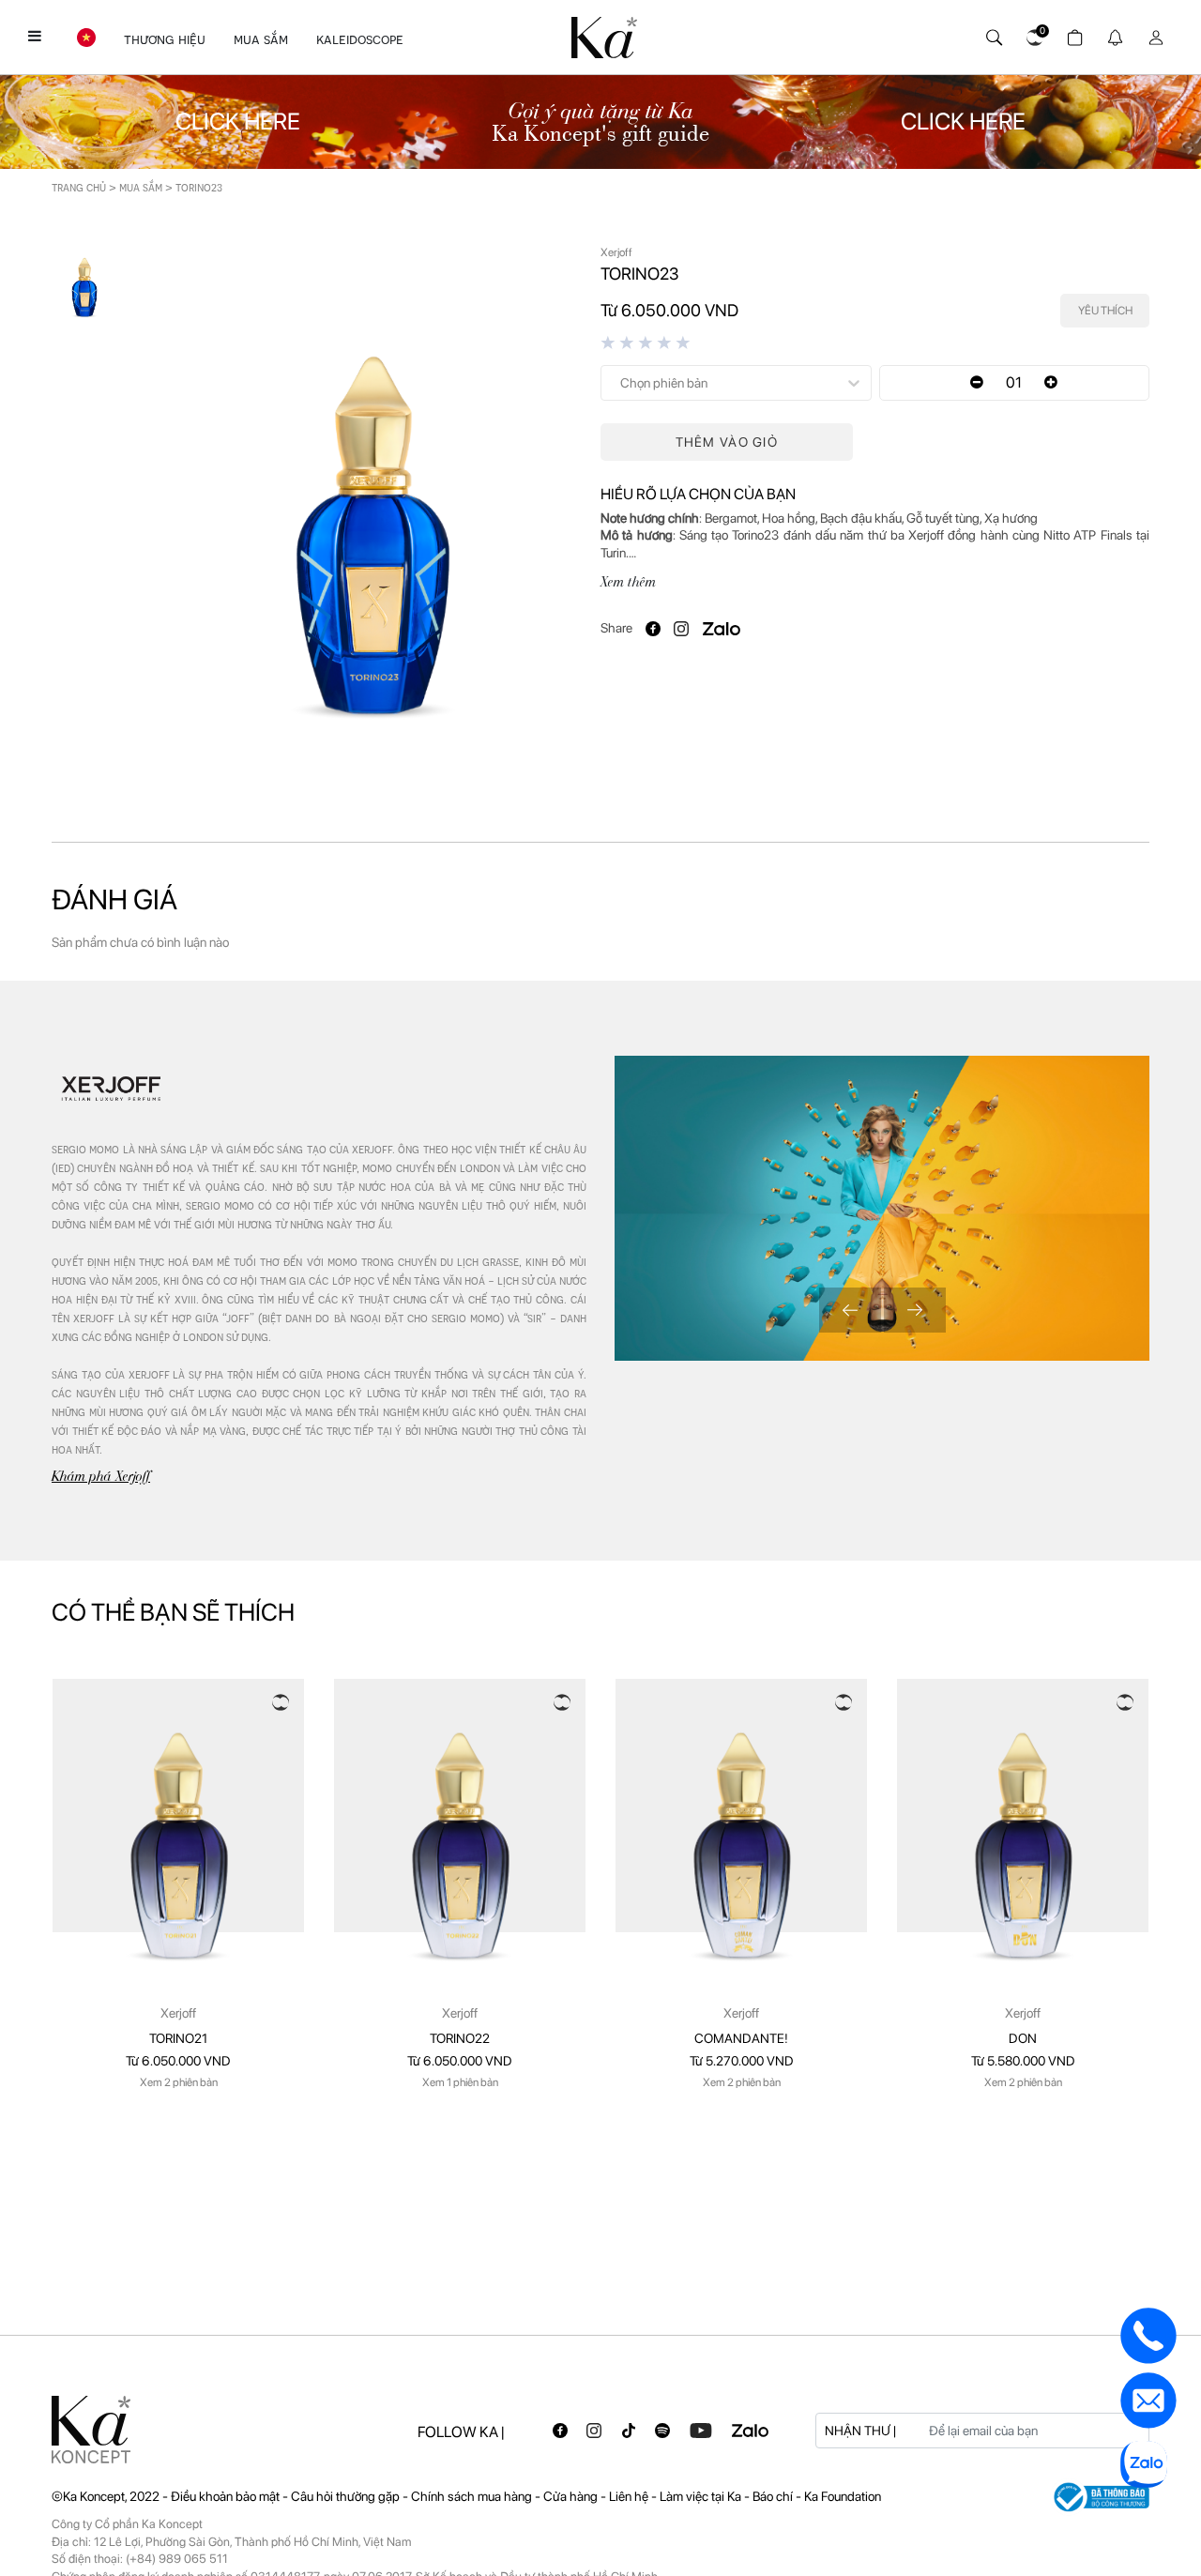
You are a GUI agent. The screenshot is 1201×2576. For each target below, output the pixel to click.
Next (915, 1310)
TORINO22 (460, 2038)
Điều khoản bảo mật (225, 2496)
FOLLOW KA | (461, 2432)
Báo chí (774, 2496)
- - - (329, 2496)
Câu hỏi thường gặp (347, 2496)
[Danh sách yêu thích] (1032, 33)
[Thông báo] (1112, 33)
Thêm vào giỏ (727, 442)
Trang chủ (79, 187)
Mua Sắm (261, 39)
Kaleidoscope (360, 39)
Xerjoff (178, 2013)
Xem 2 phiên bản (179, 2082)
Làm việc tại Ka (702, 2496)
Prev (850, 1310)
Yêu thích (1105, 311)
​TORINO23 (199, 187)
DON (1023, 2038)
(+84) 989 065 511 (177, 2559)
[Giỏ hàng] (1072, 33)
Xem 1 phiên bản (460, 2082)
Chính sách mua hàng (473, 2496)
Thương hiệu (165, 39)
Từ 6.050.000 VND (178, 2061)
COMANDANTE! (741, 2038)
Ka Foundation (843, 2496)
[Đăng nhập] (1153, 33)
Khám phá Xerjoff (101, 1476)
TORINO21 (178, 2038)
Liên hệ (630, 2496)
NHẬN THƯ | (860, 2431)
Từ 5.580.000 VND (1023, 2061)
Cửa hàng (572, 2496)
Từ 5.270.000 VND (742, 2061)
